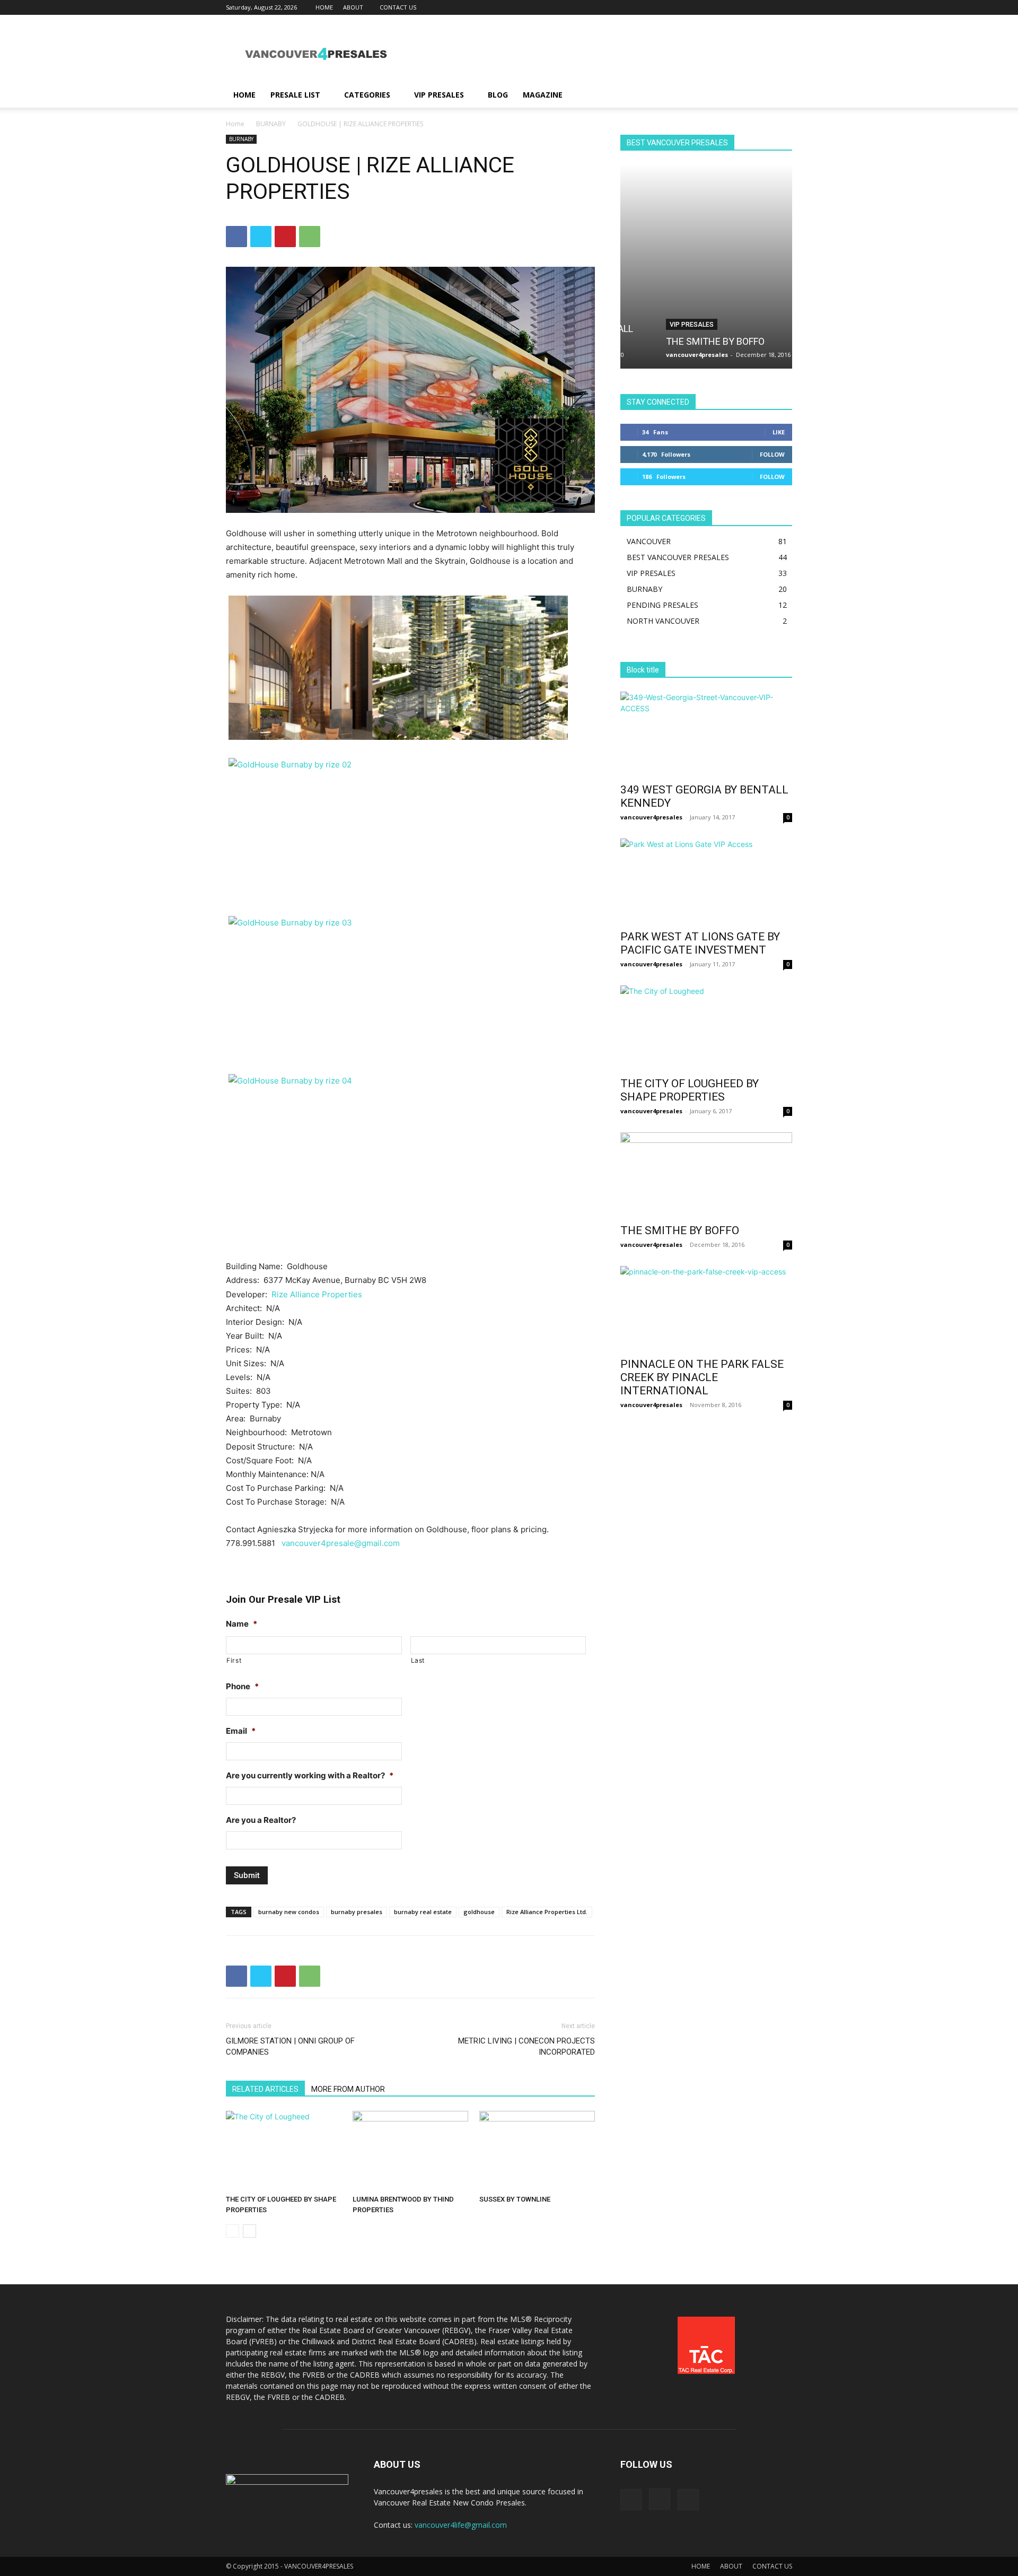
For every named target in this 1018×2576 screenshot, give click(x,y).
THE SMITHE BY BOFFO (681, 341)
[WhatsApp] (310, 237)
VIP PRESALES (439, 95)
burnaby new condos (289, 1912)
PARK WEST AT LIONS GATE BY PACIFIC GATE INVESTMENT (700, 943)
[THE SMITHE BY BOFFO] (706, 267)
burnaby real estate (423, 1912)
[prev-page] (232, 2231)
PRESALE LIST (295, 95)
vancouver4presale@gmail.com (341, 1543)
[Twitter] (784, 7)
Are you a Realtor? (261, 1820)
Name (242, 1624)
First (234, 1660)
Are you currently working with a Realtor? (310, 1775)
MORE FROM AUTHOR (348, 2089)
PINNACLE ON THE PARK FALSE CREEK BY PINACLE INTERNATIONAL (702, 1377)
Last (418, 1660)
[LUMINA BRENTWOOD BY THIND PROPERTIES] (410, 2151)
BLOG (498, 95)
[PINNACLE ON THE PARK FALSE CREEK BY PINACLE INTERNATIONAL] (706, 1308)
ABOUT (353, 7)
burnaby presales (357, 1912)
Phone (242, 1686)
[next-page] (249, 2231)
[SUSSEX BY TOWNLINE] (537, 2151)
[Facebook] (749, 7)
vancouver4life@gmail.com (461, 2525)
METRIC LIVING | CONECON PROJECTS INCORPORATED (526, 2046)
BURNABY (271, 124)
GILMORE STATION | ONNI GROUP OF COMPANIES (290, 2046)
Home (235, 124)
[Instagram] (767, 7)
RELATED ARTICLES (265, 2089)
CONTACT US (398, 7)
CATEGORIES (367, 95)
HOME (324, 7)
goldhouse (479, 1912)
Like (779, 432)
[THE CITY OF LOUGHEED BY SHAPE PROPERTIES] (284, 2151)
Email (241, 1731)
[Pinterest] (285, 237)
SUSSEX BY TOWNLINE (515, 2199)
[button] (779, 96)
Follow (772, 454)
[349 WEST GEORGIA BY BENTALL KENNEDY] (706, 734)
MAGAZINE (543, 95)
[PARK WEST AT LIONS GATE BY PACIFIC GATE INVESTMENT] (706, 881)
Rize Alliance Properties (317, 1294)
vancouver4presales (663, 355)
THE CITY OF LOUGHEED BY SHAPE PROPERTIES (690, 1090)
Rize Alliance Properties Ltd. (547, 1912)
